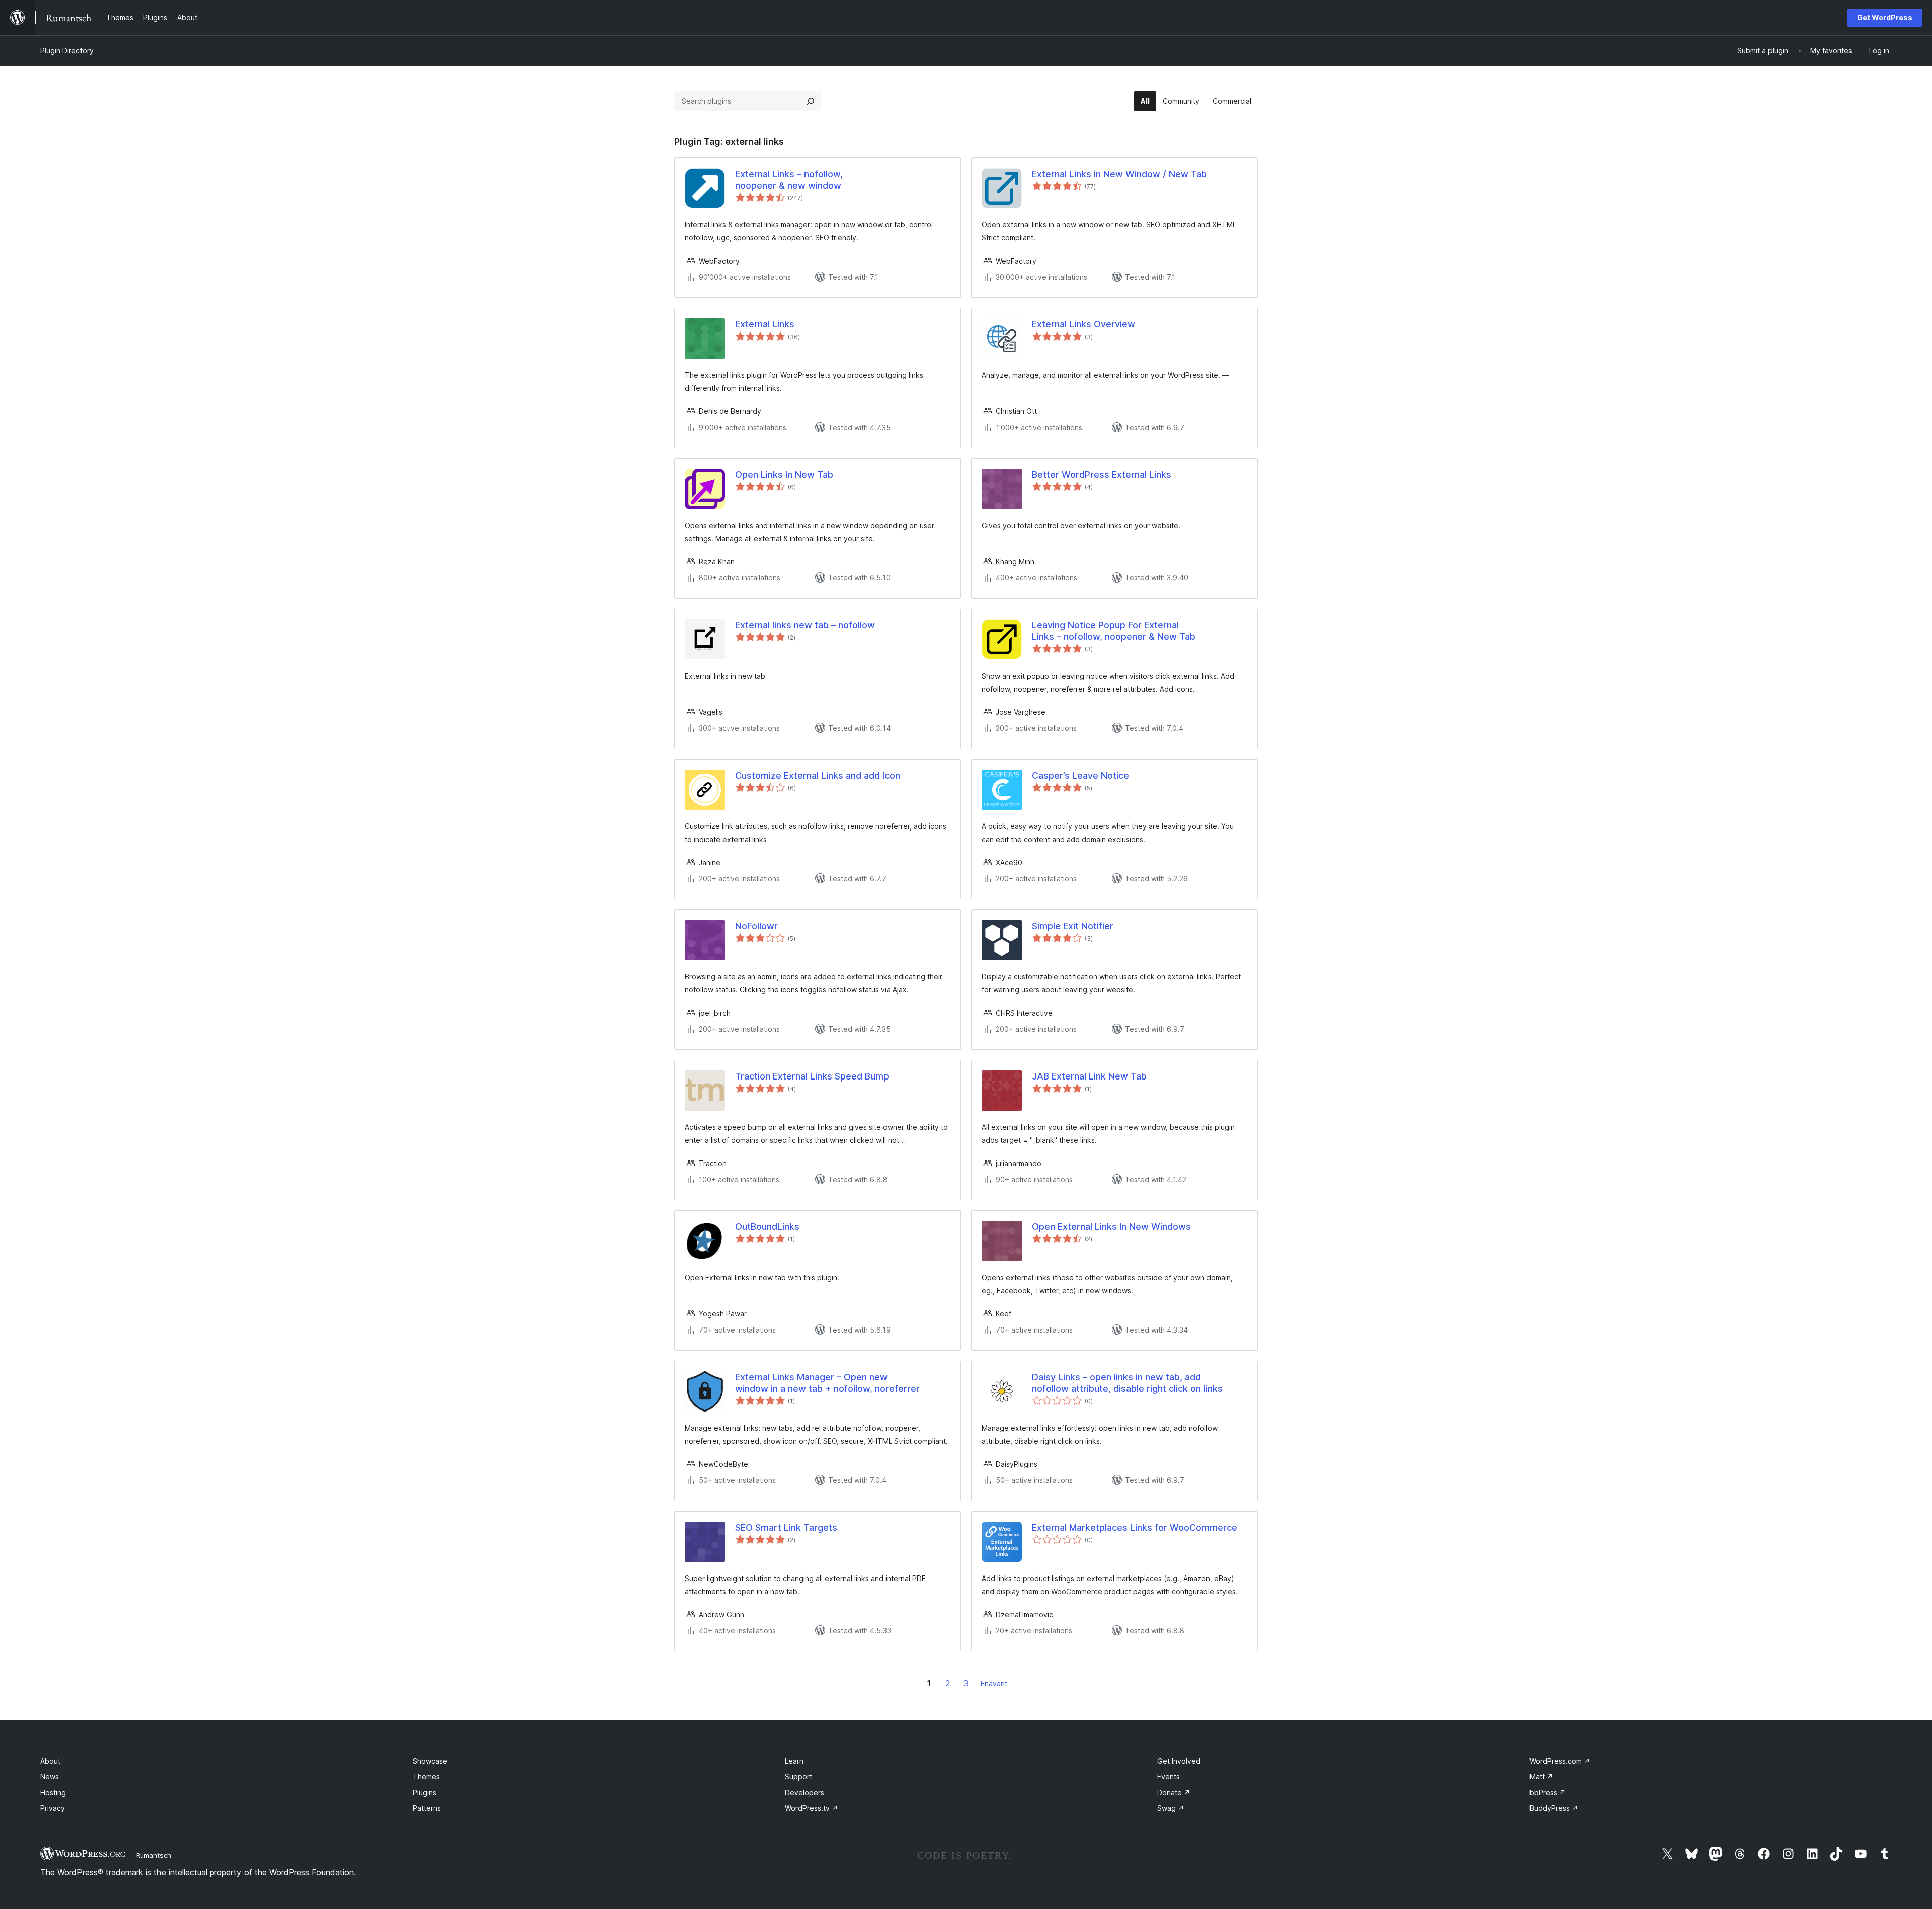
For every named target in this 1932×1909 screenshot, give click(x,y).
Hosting (53, 1793)
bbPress (1548, 1793)
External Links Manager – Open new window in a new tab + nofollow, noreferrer (827, 1383)
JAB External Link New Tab (1089, 1076)
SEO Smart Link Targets (786, 1527)
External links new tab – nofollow (805, 625)
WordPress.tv (812, 1808)
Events (1169, 1776)
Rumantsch (154, 1855)
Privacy (53, 1808)
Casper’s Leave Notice (1080, 775)
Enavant (994, 1683)
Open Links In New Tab (784, 475)
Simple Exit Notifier (1073, 926)
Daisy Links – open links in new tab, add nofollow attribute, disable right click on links (1127, 1383)
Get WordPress (1885, 17)
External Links (765, 324)
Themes (426, 1776)
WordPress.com (1560, 1761)
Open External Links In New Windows (1111, 1227)
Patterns (427, 1808)
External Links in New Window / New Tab (1119, 174)
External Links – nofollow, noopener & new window (789, 180)
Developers (804, 1793)
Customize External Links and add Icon (818, 775)
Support (798, 1776)
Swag (1171, 1808)
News (50, 1776)
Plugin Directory (67, 51)
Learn (794, 1761)
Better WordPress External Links (1102, 475)
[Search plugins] (811, 101)
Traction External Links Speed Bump (812, 1076)
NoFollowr (756, 926)
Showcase (430, 1761)
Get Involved (1179, 1761)
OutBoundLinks (767, 1227)
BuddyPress (1554, 1808)
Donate (1174, 1793)
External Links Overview (1083, 324)
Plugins (424, 1793)
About (50, 1761)
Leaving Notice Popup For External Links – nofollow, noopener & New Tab (1114, 631)
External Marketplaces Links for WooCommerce (1135, 1527)
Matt (1541, 1776)
